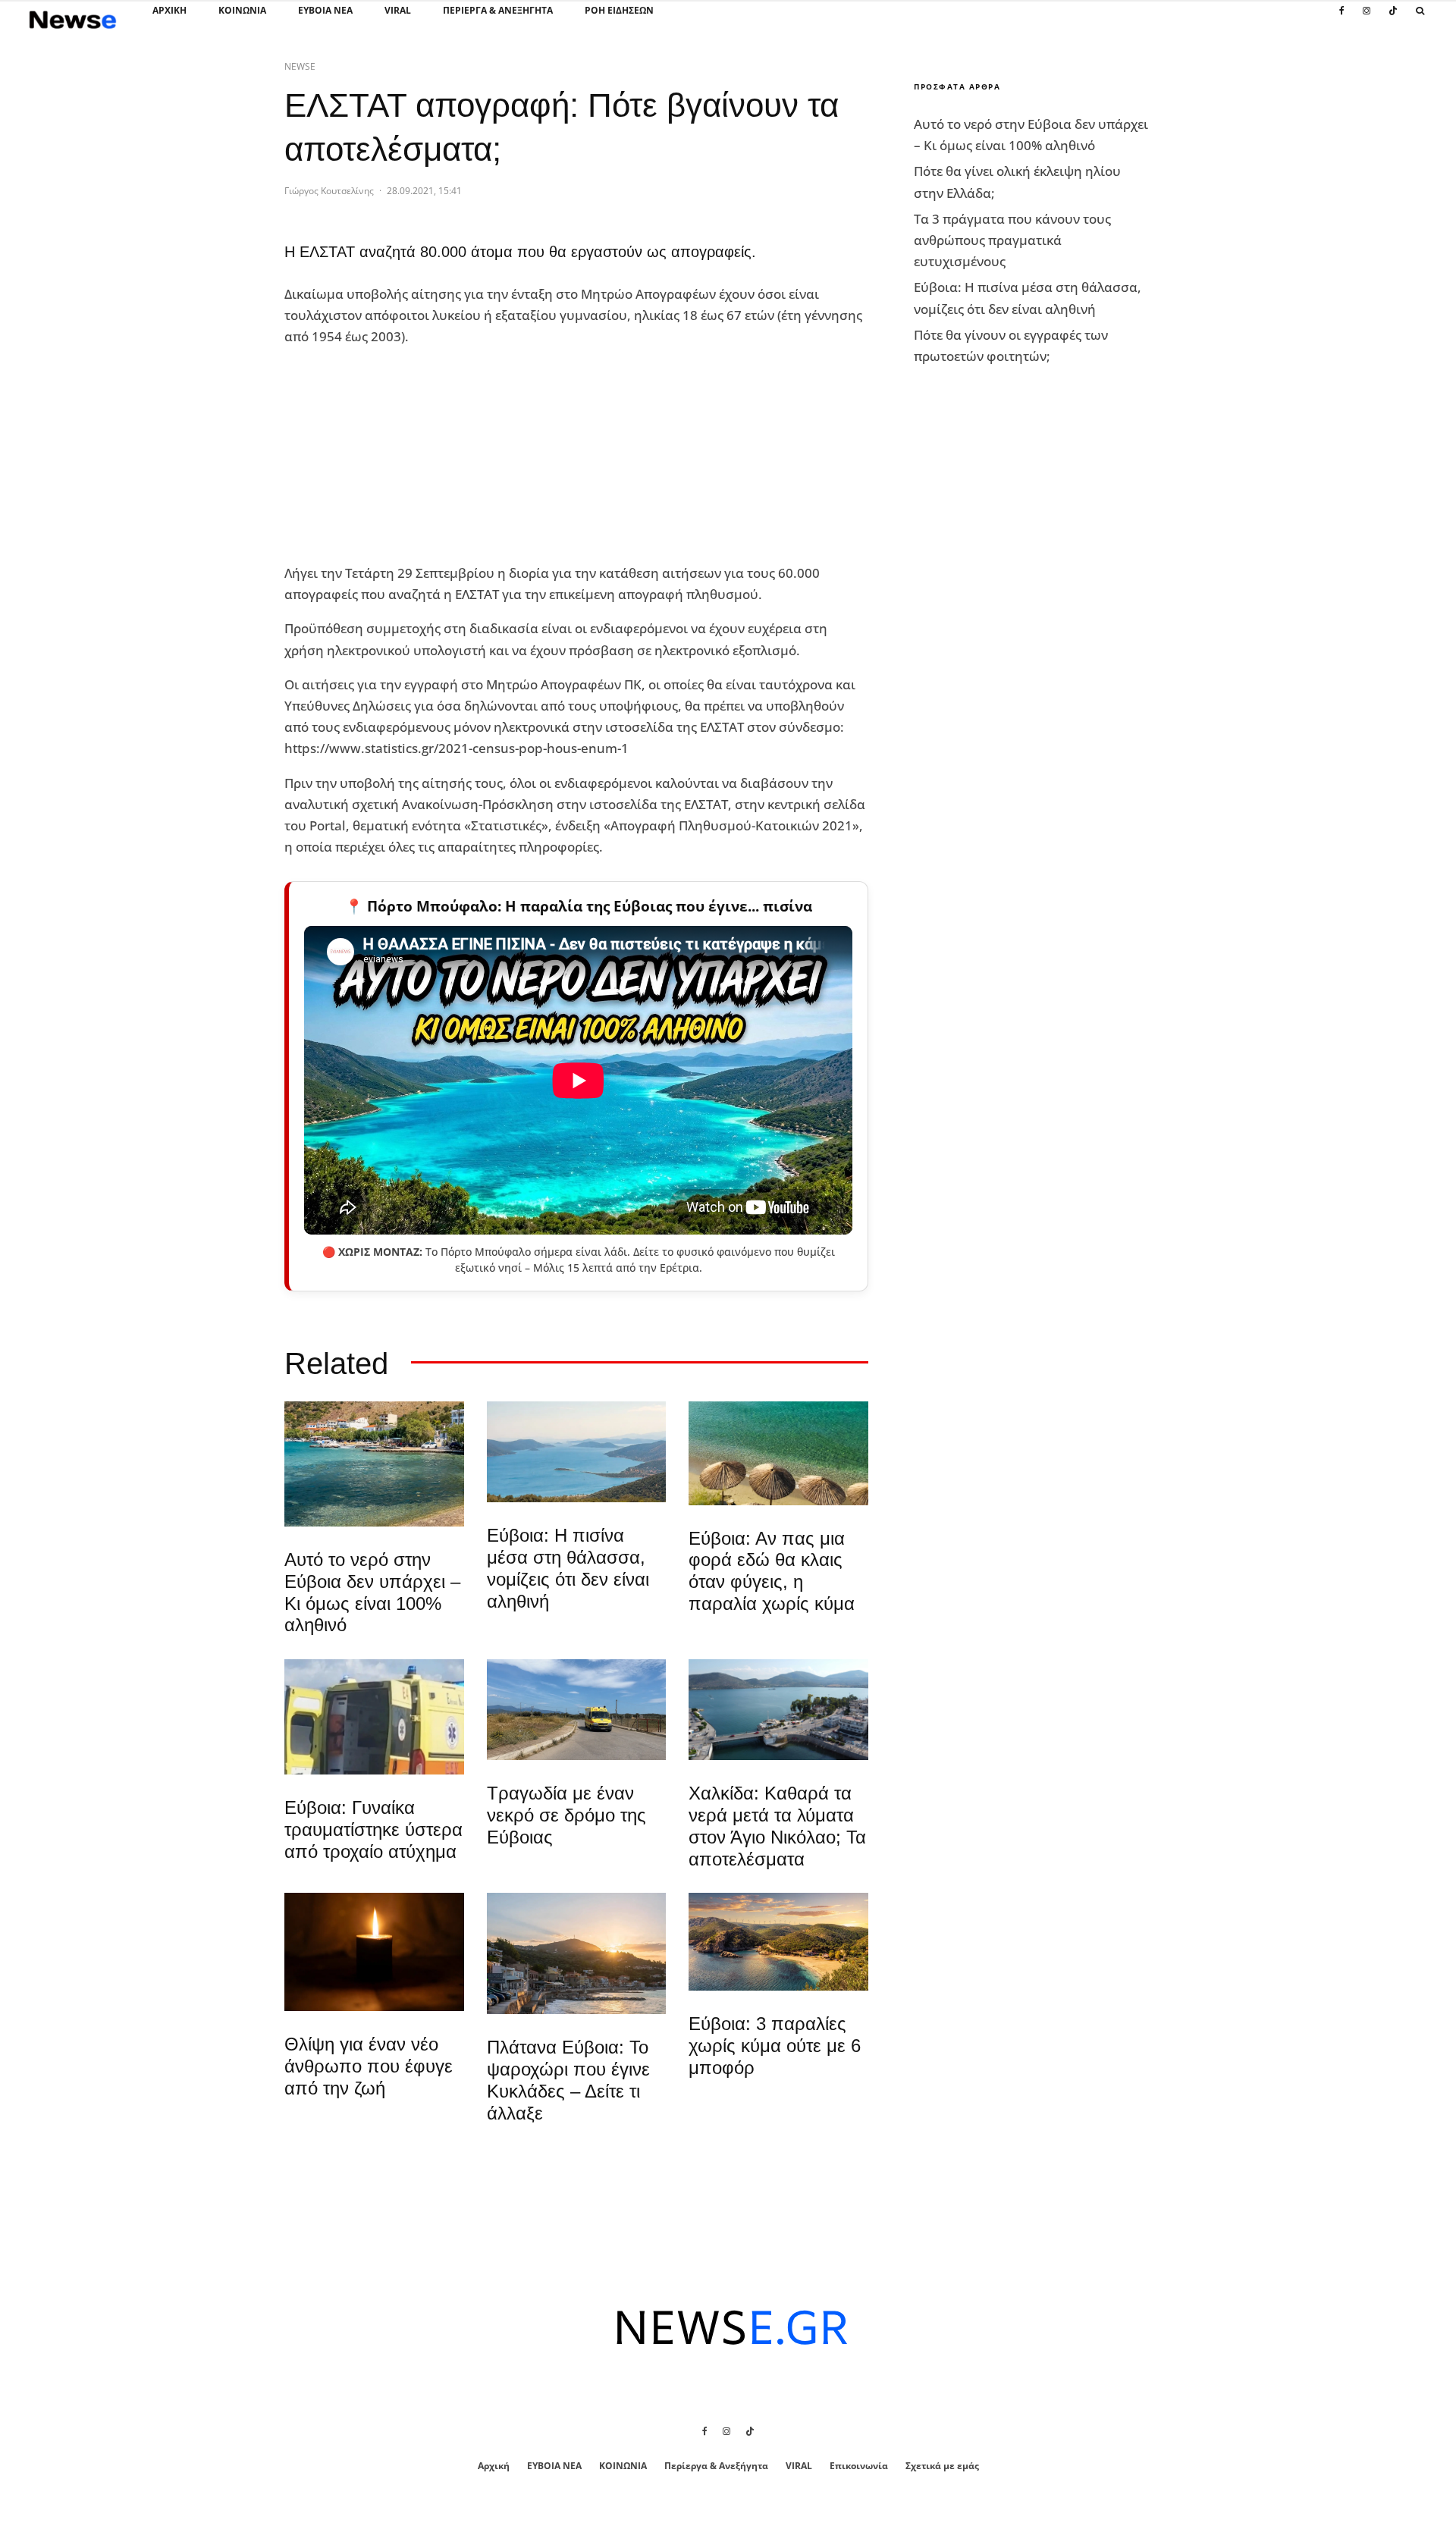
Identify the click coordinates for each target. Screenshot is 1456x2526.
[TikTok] (1393, 19)
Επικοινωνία (859, 2466)
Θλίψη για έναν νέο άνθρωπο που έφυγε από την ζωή (369, 2066)
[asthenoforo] (374, 1717)
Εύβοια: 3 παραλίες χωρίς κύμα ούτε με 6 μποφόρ (775, 2046)
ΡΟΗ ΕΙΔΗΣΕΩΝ (619, 10)
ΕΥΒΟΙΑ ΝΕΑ (325, 10)
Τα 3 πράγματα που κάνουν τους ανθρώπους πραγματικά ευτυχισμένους (1012, 240)
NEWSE (300, 66)
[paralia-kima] (374, 1464)
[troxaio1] (577, 1710)
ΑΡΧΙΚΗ (169, 10)
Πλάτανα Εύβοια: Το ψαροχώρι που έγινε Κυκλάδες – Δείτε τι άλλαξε (568, 2080)
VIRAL (398, 10)
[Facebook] (1342, 19)
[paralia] (577, 1452)
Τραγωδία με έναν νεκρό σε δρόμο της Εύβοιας (566, 1815)
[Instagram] (1367, 19)
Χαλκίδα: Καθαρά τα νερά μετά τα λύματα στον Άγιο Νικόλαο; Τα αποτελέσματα (777, 1826)
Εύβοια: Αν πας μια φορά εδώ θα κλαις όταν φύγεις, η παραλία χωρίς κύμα (772, 1571)
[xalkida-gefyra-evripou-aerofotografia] (778, 1710)
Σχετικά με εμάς (942, 2466)
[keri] (374, 1952)
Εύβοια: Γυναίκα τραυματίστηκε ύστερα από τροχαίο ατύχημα (373, 1829)
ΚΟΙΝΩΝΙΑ (242, 10)
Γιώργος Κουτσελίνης (329, 191)
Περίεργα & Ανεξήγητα (498, 10)
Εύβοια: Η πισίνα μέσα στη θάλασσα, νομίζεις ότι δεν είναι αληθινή (568, 1568)
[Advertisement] (398, 456)
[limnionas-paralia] (778, 1942)
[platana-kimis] (577, 1953)
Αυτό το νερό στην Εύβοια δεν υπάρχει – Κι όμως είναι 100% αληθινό (372, 1592)
